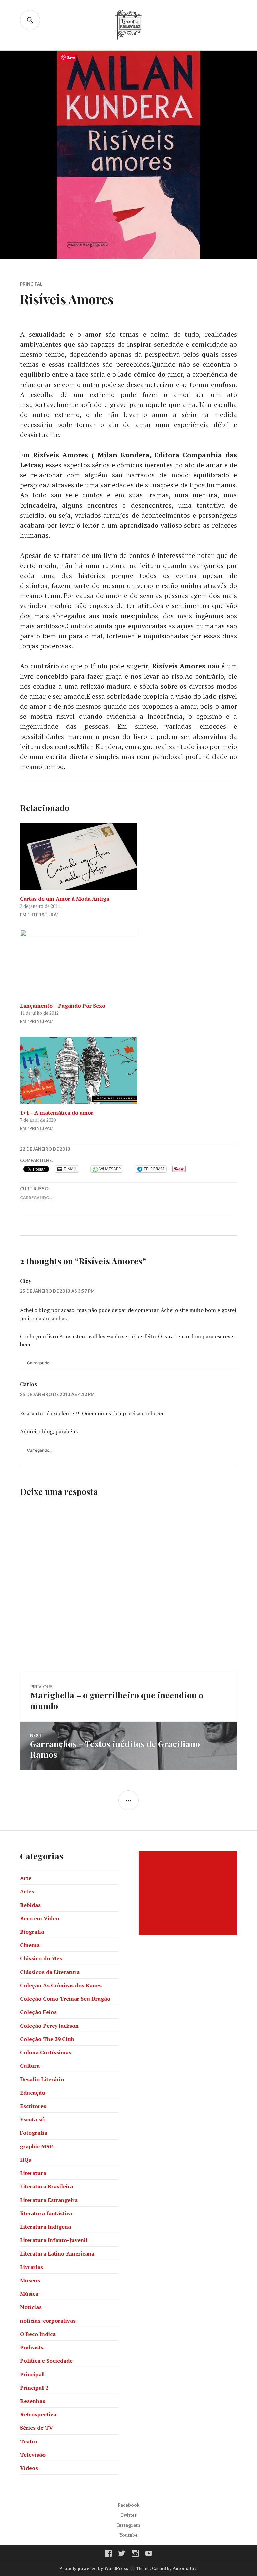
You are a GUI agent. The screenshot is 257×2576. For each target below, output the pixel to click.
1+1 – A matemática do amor (57, 1113)
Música (29, 2294)
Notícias (31, 2307)
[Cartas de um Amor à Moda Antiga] (128, 856)
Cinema (30, 1945)
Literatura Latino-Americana (57, 2253)
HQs (26, 2160)
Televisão (33, 2455)
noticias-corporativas (48, 2321)
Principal (31, 284)
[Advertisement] (189, 1893)
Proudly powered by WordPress (94, 2568)
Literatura (33, 2173)
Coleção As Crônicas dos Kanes (61, 1985)
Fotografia (34, 2133)
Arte (26, 1878)
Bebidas (30, 1905)
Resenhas (33, 2401)
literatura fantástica (46, 2213)
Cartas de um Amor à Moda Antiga (65, 899)
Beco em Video (39, 1918)
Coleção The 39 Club (47, 2039)
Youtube (128, 2535)
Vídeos (29, 2468)
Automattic (185, 2568)
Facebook (129, 2505)
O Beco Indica (38, 2334)
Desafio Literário (42, 2079)
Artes (27, 1891)
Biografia (32, 1932)
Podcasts (32, 2347)
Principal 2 (34, 2388)
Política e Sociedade (46, 2361)
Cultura (30, 2066)
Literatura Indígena (46, 2227)
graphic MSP (36, 2146)
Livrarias (32, 2267)
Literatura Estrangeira (49, 2200)
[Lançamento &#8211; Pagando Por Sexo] (128, 963)
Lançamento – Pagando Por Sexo (63, 1006)
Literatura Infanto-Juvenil (54, 2240)
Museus (30, 2280)
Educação (33, 2093)
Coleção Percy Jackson (49, 2026)
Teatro (29, 2441)
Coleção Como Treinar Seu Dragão (65, 1999)
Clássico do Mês (41, 1958)
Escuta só (32, 2119)
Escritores (33, 2106)
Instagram (129, 2525)
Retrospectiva (38, 2414)
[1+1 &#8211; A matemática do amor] (128, 1070)
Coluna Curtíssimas (46, 2052)
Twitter (128, 2515)
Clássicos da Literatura (50, 1972)
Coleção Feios (38, 2012)
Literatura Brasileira (47, 2186)
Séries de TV (36, 2428)
